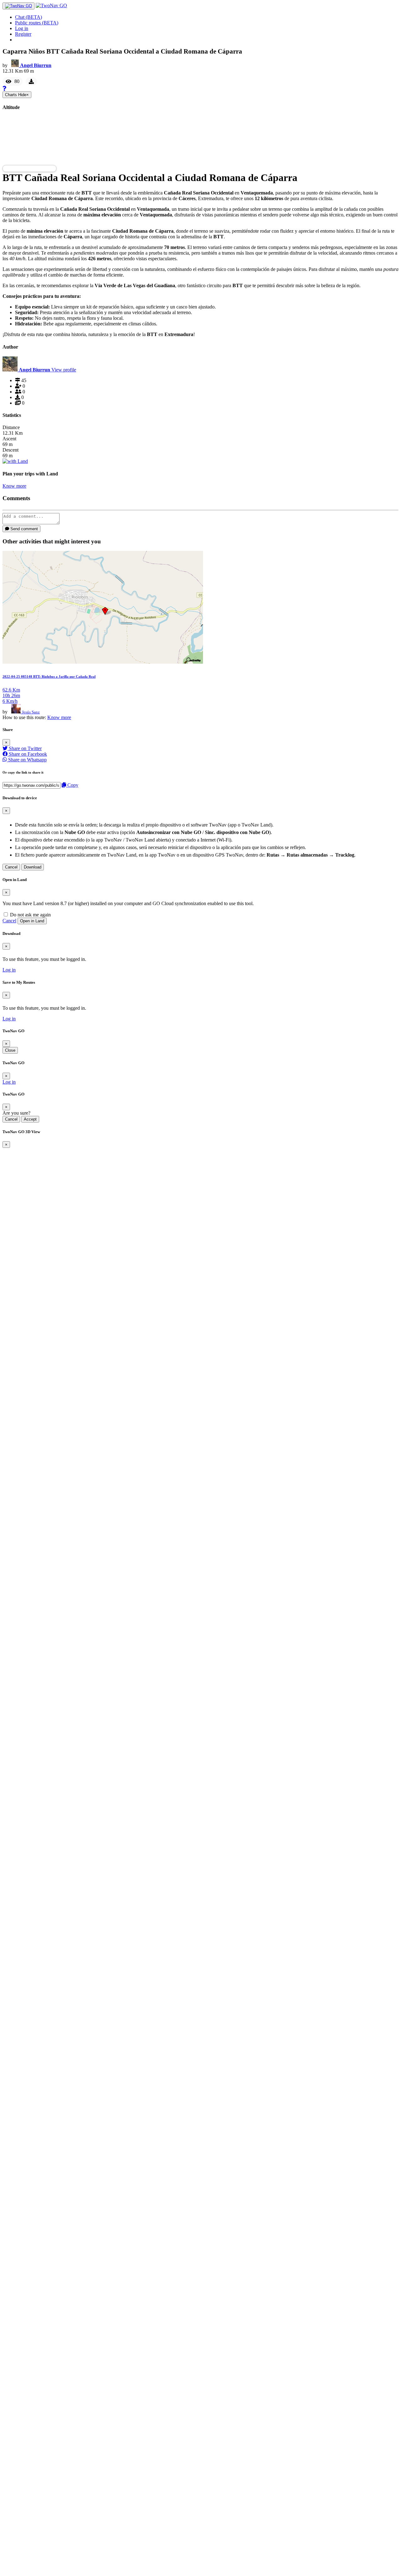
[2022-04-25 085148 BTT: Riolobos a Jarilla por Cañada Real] (103, 662)
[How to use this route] (4, 88)
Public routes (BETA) (37, 23)
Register (23, 34)
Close (10, 1050)
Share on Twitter (25, 748)
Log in (22, 28)
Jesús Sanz (31, 712)
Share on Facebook (27, 754)
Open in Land (32, 921)
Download (33, 867)
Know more (14, 486)
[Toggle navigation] (18, 6)
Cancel (11, 867)
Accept (30, 1119)
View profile (64, 370)
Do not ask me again (30, 915)
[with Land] (15, 461)
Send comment (23, 529)
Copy (72, 785)
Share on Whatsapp (27, 760)
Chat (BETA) (29, 17)
